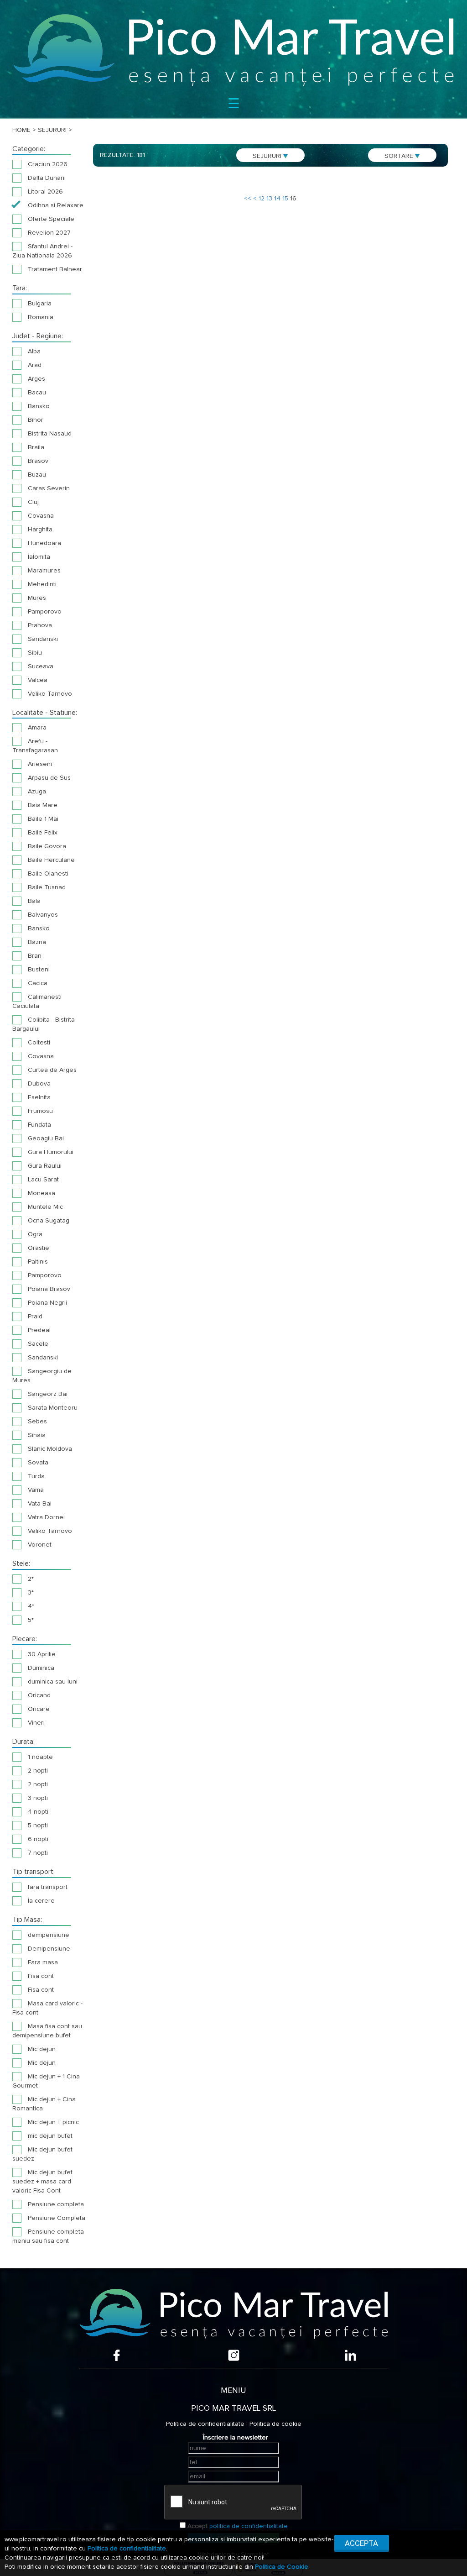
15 (285, 199)
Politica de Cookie (282, 2567)
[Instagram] (234, 2355)
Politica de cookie (275, 2424)
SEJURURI (268, 156)
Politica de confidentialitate (205, 2424)
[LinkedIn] (350, 2355)
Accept (197, 2526)
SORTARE (400, 156)
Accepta (361, 2543)
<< (248, 199)
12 (262, 199)
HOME (21, 130)
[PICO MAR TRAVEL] (233, 50)
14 (277, 199)
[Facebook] (117, 2355)
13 (269, 199)
